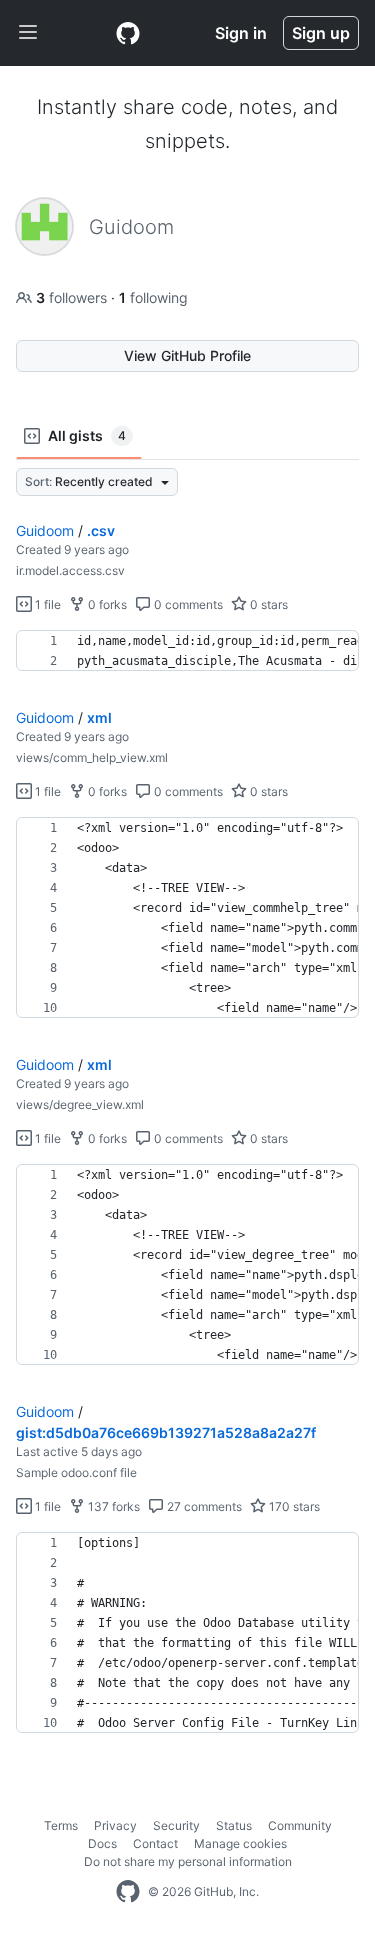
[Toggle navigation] (28, 33)
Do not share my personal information (188, 1861)
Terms (61, 1825)
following (153, 297)
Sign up (321, 33)
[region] (187, 651)
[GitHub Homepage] (128, 1892)
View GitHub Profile (187, 355)
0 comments (187, 604)
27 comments (203, 1506)
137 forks (112, 1506)
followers (73, 297)
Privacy (115, 1825)
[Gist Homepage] (128, 33)
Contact (155, 1843)
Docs (102, 1843)
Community (300, 1825)
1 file (46, 604)
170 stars (293, 1506)
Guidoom (45, 530)
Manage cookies (240, 1843)
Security (176, 1825)
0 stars (267, 604)
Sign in (241, 33)
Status (234, 1825)
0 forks (106, 604)
